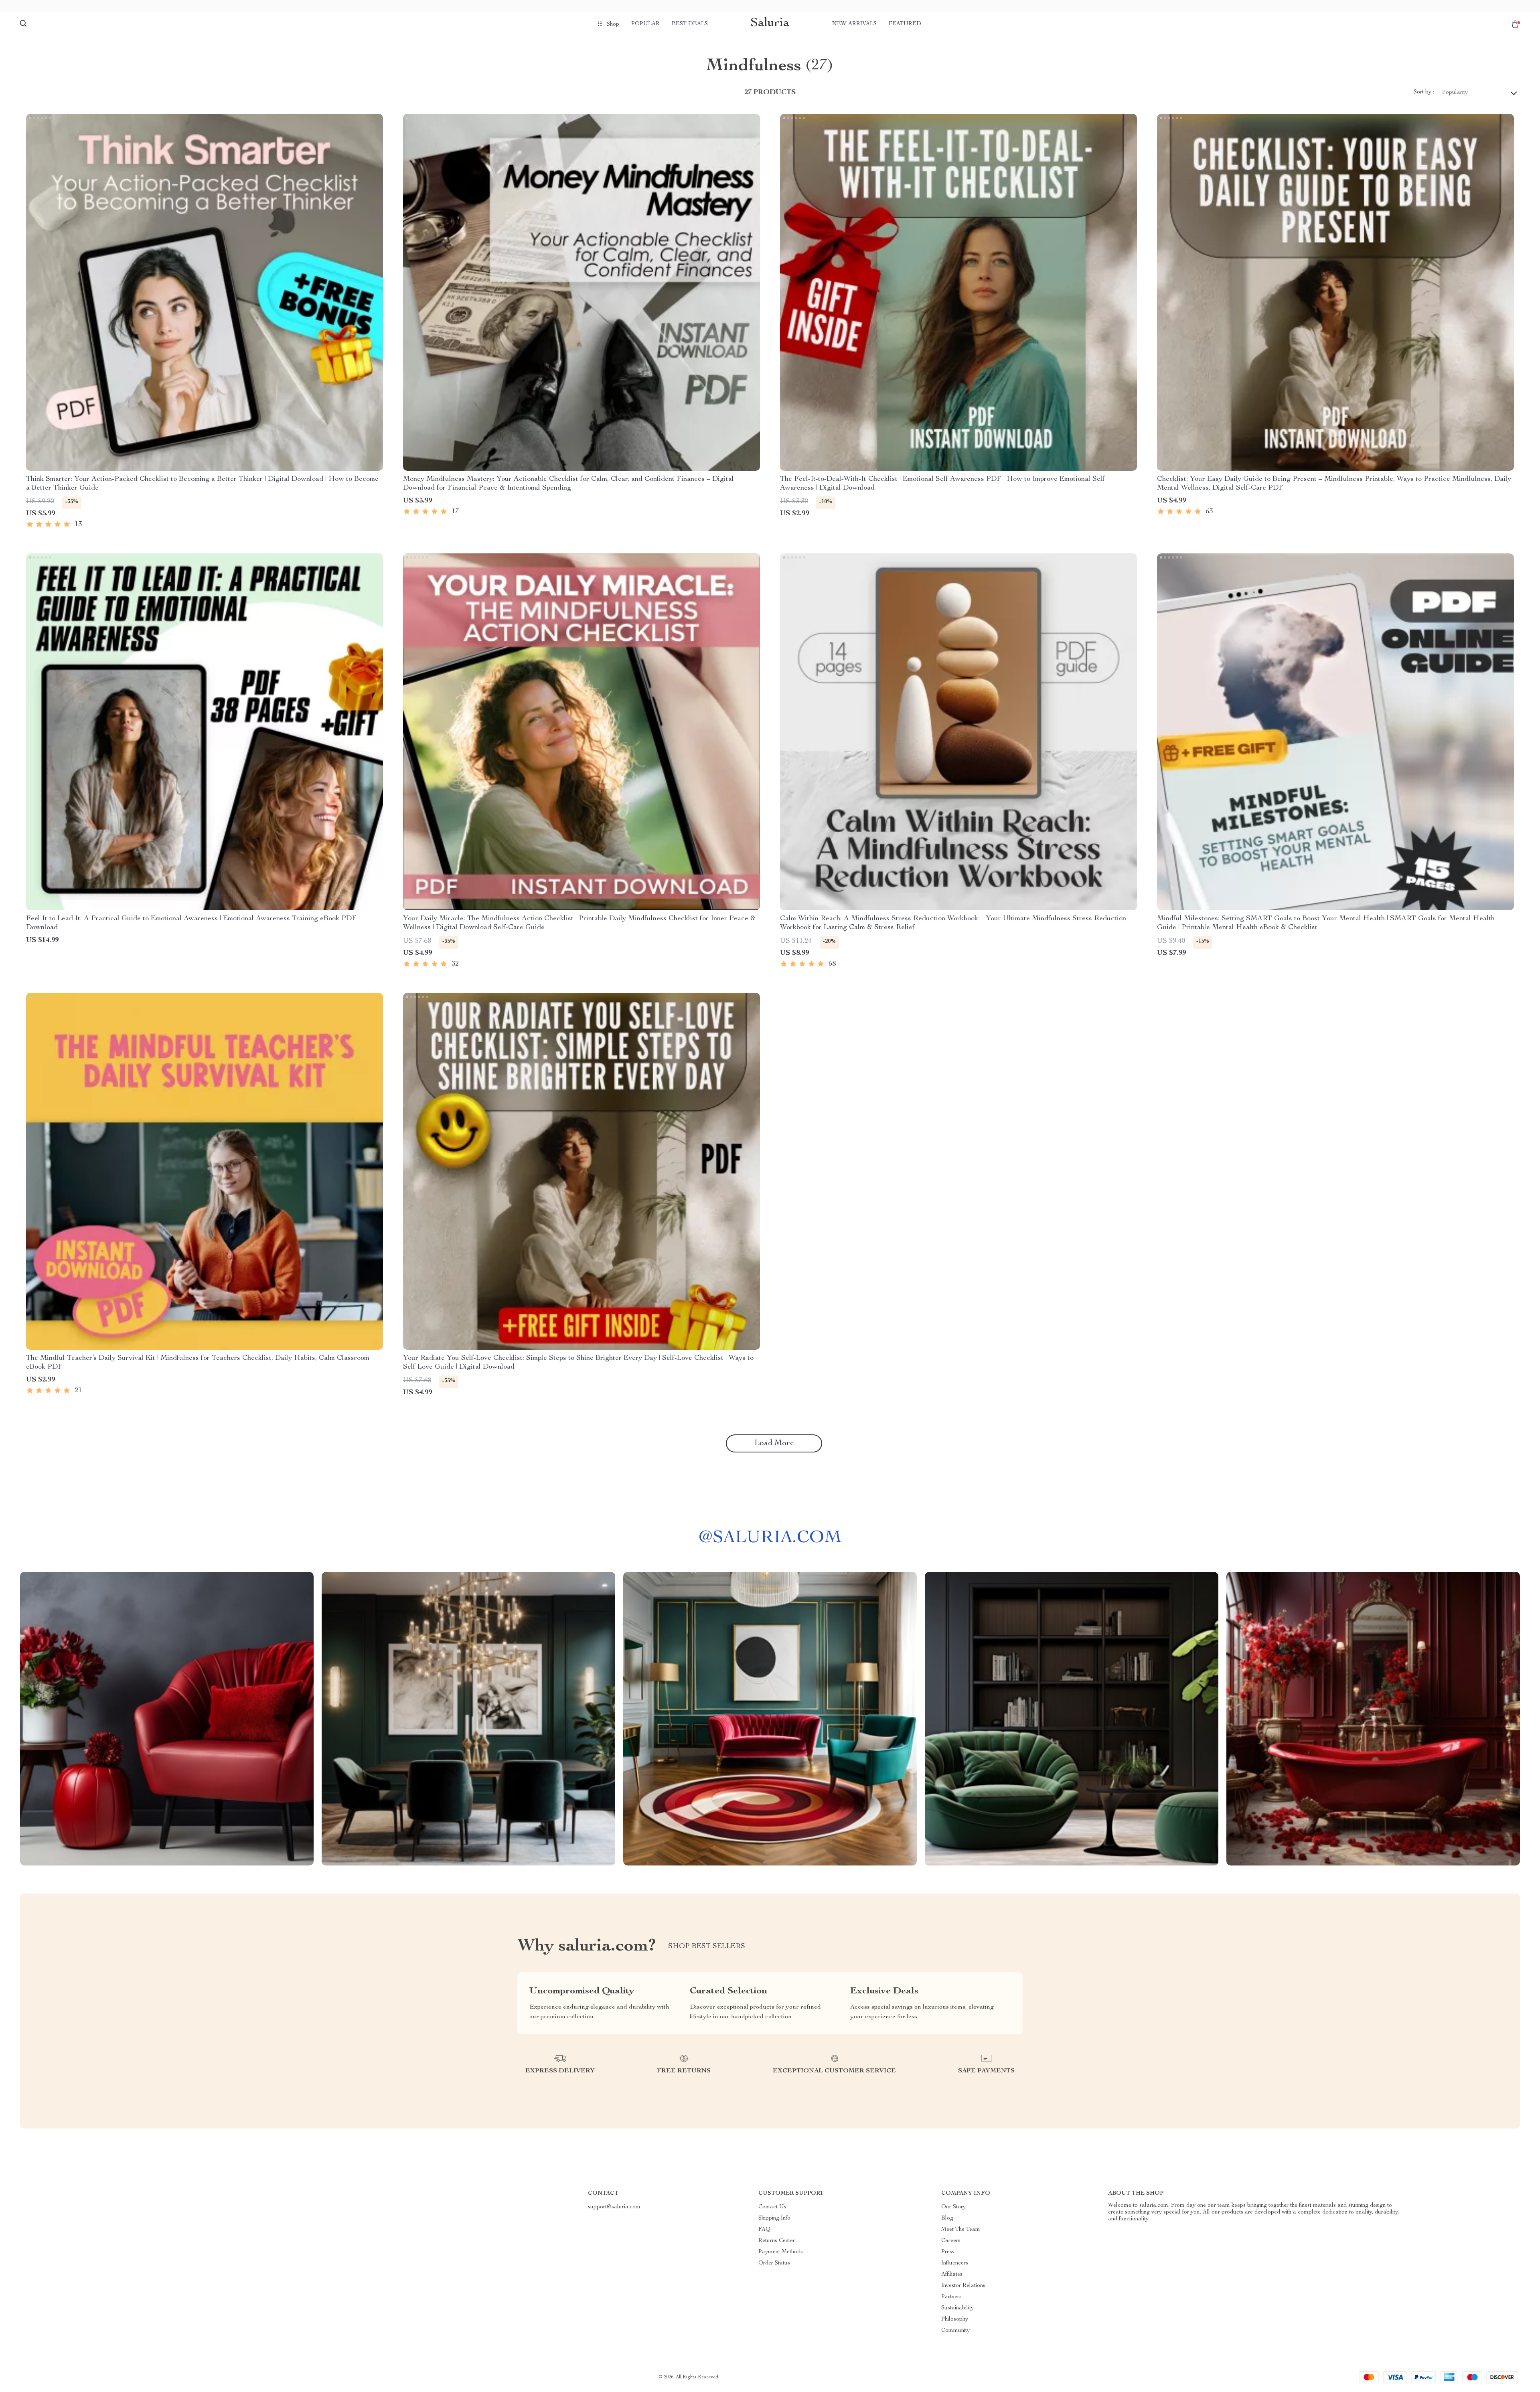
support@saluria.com (614, 2207)
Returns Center (777, 2241)
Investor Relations (963, 2286)
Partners (951, 2297)
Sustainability (957, 2308)
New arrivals (854, 24)
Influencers (955, 2263)
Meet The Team (961, 2230)
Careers (951, 2241)
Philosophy (955, 2319)
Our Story (953, 2207)
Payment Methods (781, 2252)
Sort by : (1424, 92)
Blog (947, 2218)
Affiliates (952, 2275)
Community (955, 2331)
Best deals (690, 24)
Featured (905, 24)
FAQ (764, 2230)
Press (948, 2252)
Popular (645, 24)
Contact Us (772, 2207)
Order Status (774, 2263)
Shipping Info (774, 2218)
